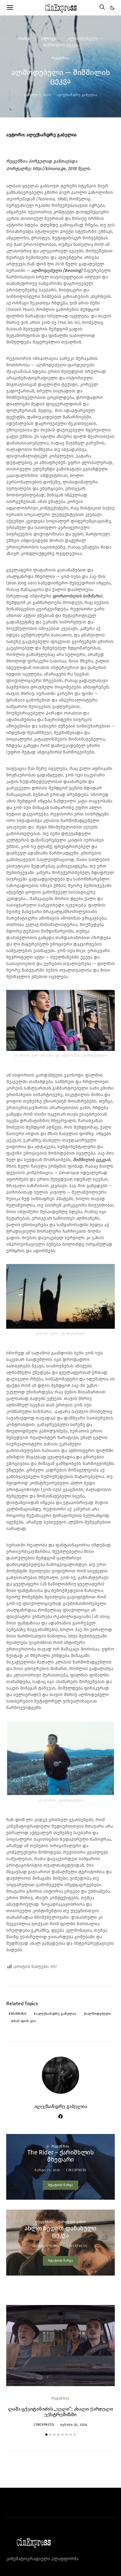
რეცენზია (60, 58)
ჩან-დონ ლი (25, 2021)
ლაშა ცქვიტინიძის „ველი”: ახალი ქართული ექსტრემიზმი (61, 2412)
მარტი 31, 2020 (47, 2170)
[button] (112, 8)
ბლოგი (49, 39)
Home (24, 39)
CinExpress (76, 2170)
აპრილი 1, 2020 (37, 95)
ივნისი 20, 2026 (74, 2425)
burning (19, 2014)
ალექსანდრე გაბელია (77, 95)
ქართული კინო (72, 2222)
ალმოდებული (99, 2014)
